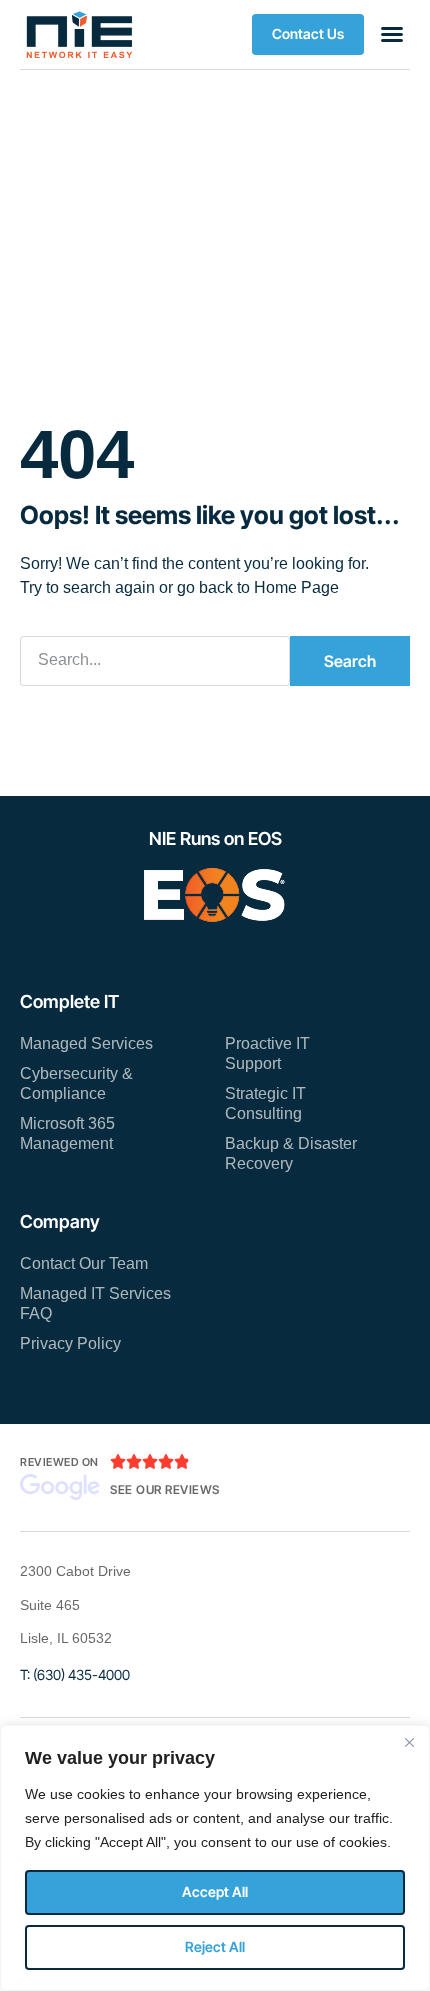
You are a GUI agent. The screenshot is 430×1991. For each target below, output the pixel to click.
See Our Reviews (165, 1489)
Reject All (215, 1946)
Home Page (296, 587)
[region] (215, 1858)
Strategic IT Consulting (265, 1103)
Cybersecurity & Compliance (76, 1083)
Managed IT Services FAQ (95, 1303)
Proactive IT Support (267, 1053)
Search (350, 661)
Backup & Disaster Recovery (291, 1153)
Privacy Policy (70, 1343)
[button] (308, 34)
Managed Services (86, 1043)
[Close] (409, 1742)
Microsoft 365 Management (67, 1133)
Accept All (215, 1891)
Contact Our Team (84, 1263)
